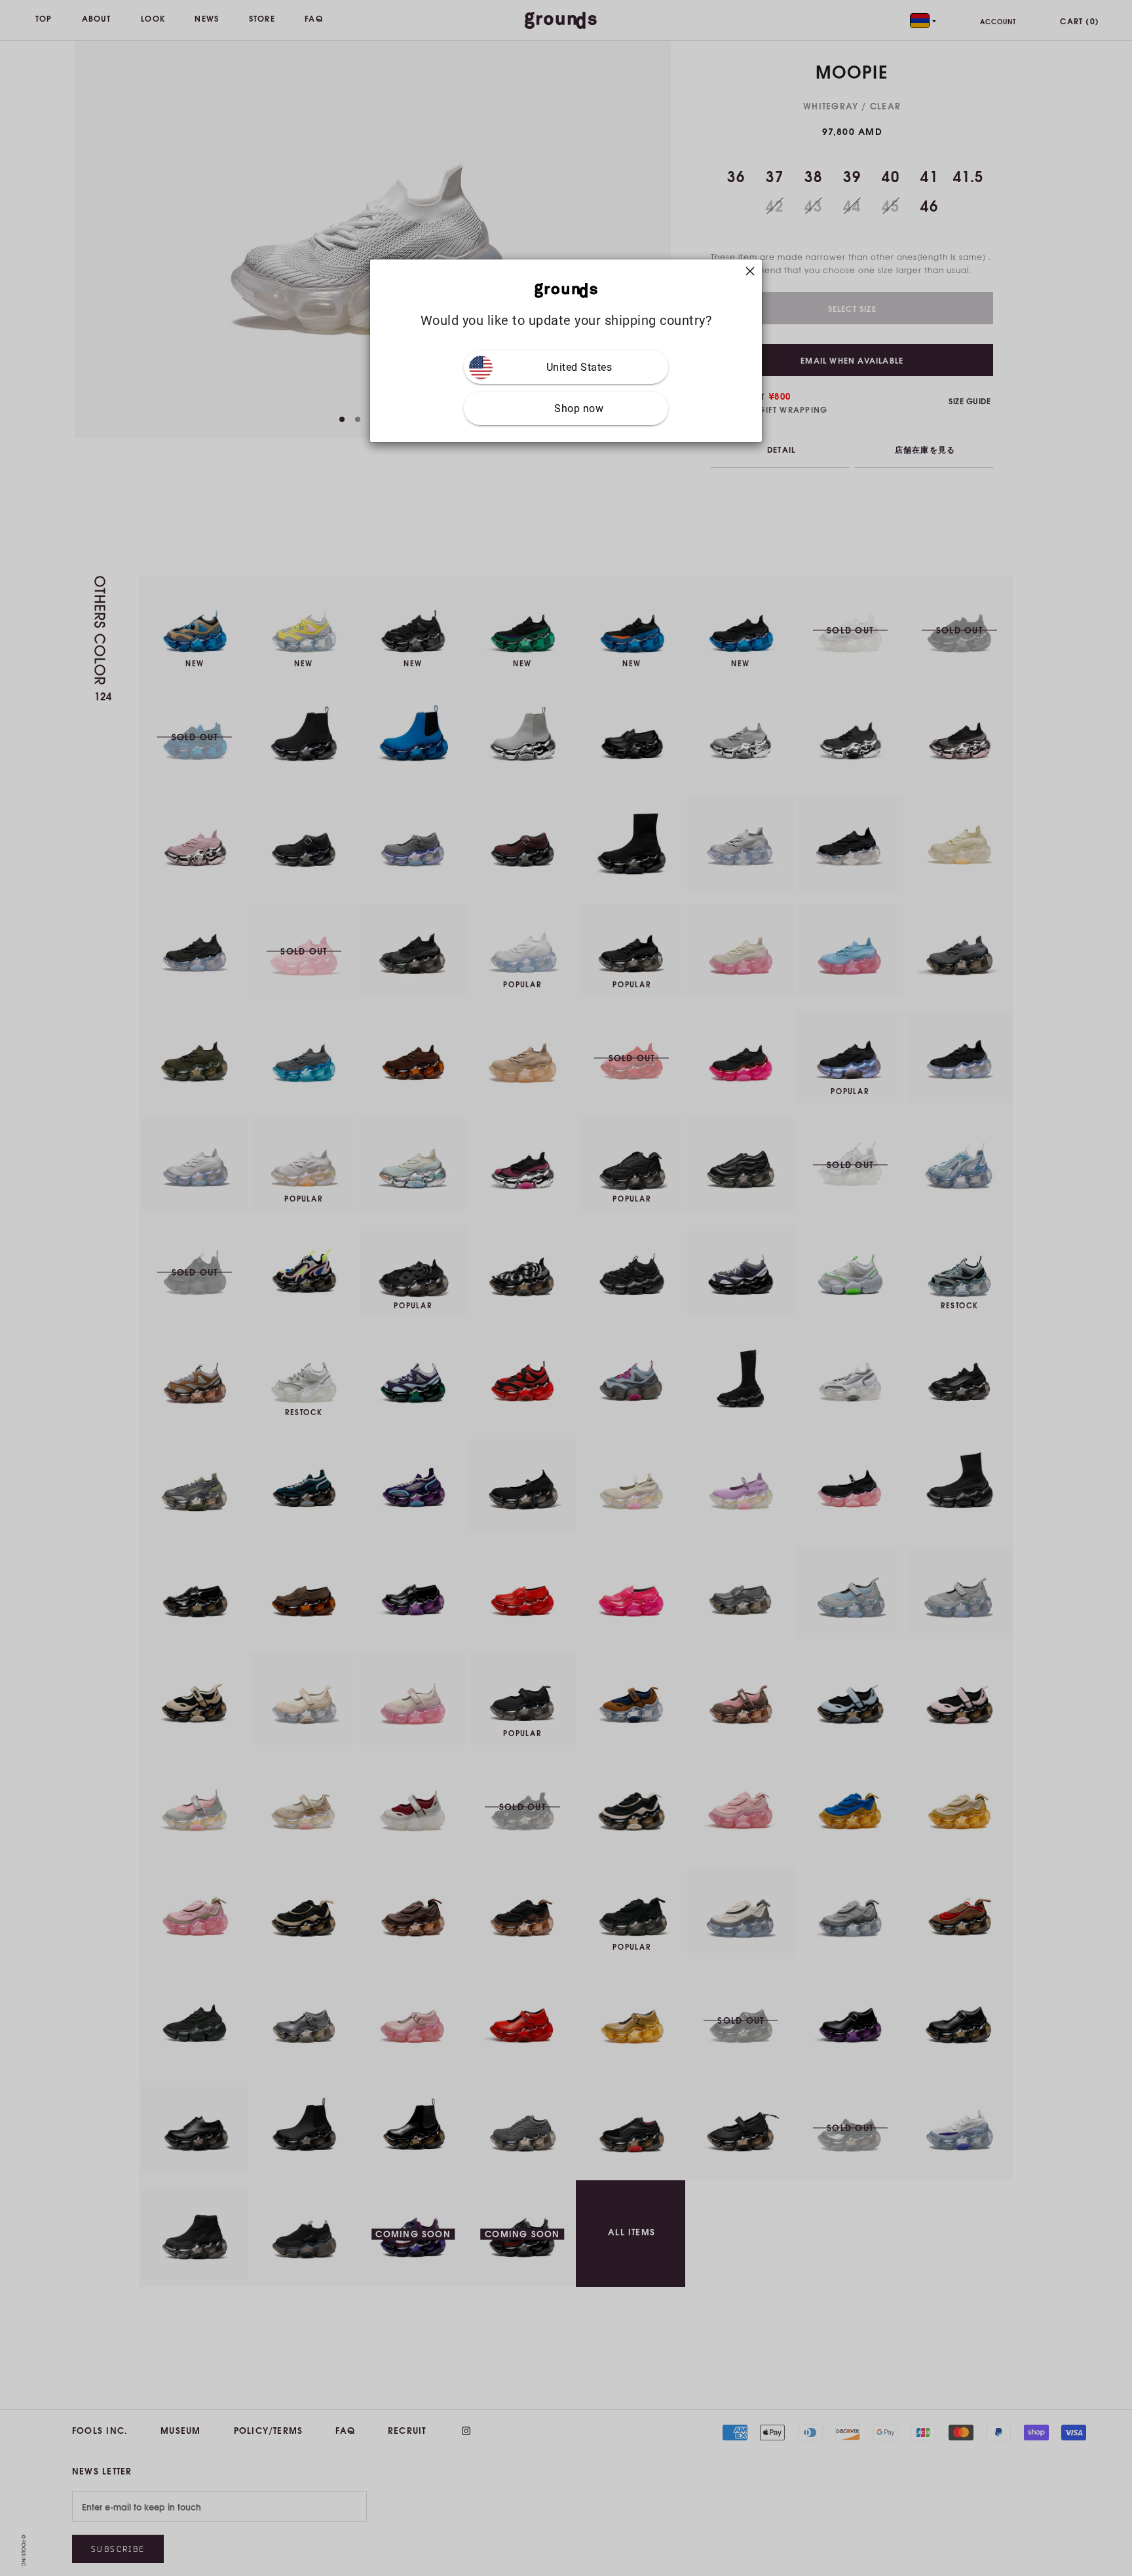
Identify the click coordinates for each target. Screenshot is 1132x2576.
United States (579, 367)
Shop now (579, 408)
